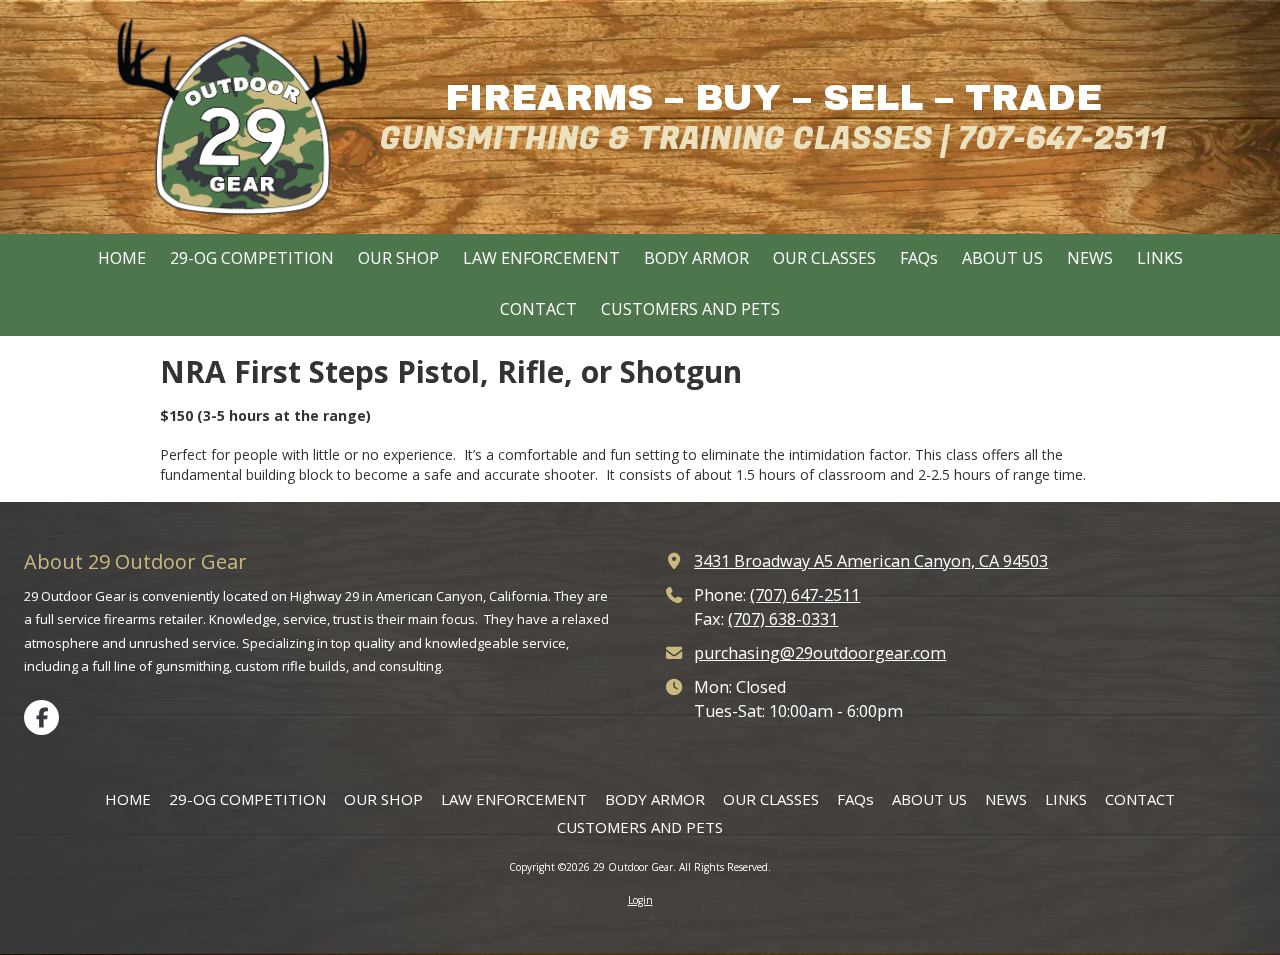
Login (640, 900)
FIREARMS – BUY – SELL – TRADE (773, 98)
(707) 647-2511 (805, 595)
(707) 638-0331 (783, 619)
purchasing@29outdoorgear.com (820, 653)
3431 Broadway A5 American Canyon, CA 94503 (871, 561)
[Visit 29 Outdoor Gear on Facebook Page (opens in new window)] (41, 717)
